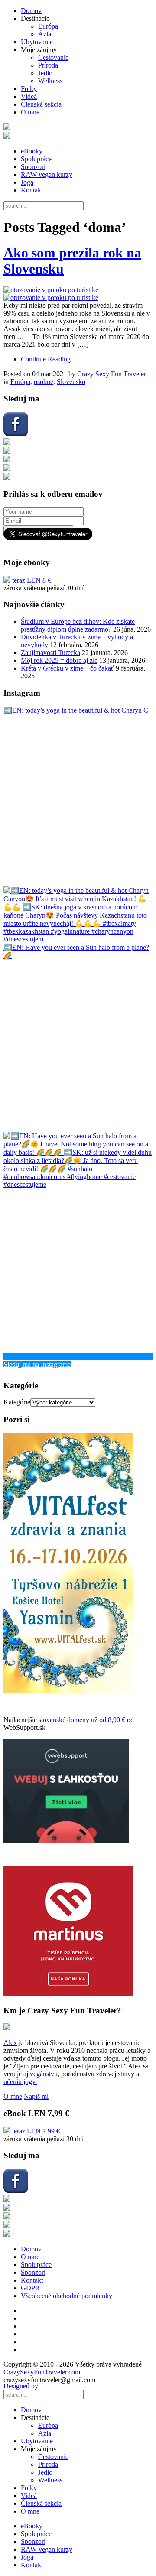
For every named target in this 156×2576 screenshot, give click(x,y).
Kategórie (17, 1402)
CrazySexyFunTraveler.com (42, 2372)
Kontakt (32, 190)
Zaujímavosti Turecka (50, 653)
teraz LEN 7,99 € (36, 2131)
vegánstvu (44, 2074)
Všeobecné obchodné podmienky (67, 2296)
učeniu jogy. (20, 2082)
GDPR (30, 2288)
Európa (48, 26)
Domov (31, 11)
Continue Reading (46, 359)
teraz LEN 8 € (32, 580)
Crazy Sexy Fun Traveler (112, 374)
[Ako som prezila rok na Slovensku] (78, 294)
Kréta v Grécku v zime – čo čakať (67, 668)
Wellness (50, 81)
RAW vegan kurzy (47, 174)
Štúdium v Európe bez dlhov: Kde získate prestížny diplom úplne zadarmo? (78, 625)
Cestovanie (53, 57)
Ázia (45, 34)
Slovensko (71, 382)
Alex (10, 2043)
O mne (30, 112)
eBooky (32, 151)
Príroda (48, 65)
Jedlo (45, 73)
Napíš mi (36, 2096)
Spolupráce (36, 159)
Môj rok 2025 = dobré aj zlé (59, 660)
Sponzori (33, 167)
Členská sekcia (41, 104)
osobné (44, 382)
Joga (27, 182)
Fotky (29, 89)
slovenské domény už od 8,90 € (82, 1720)
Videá (29, 96)
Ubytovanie (37, 42)
